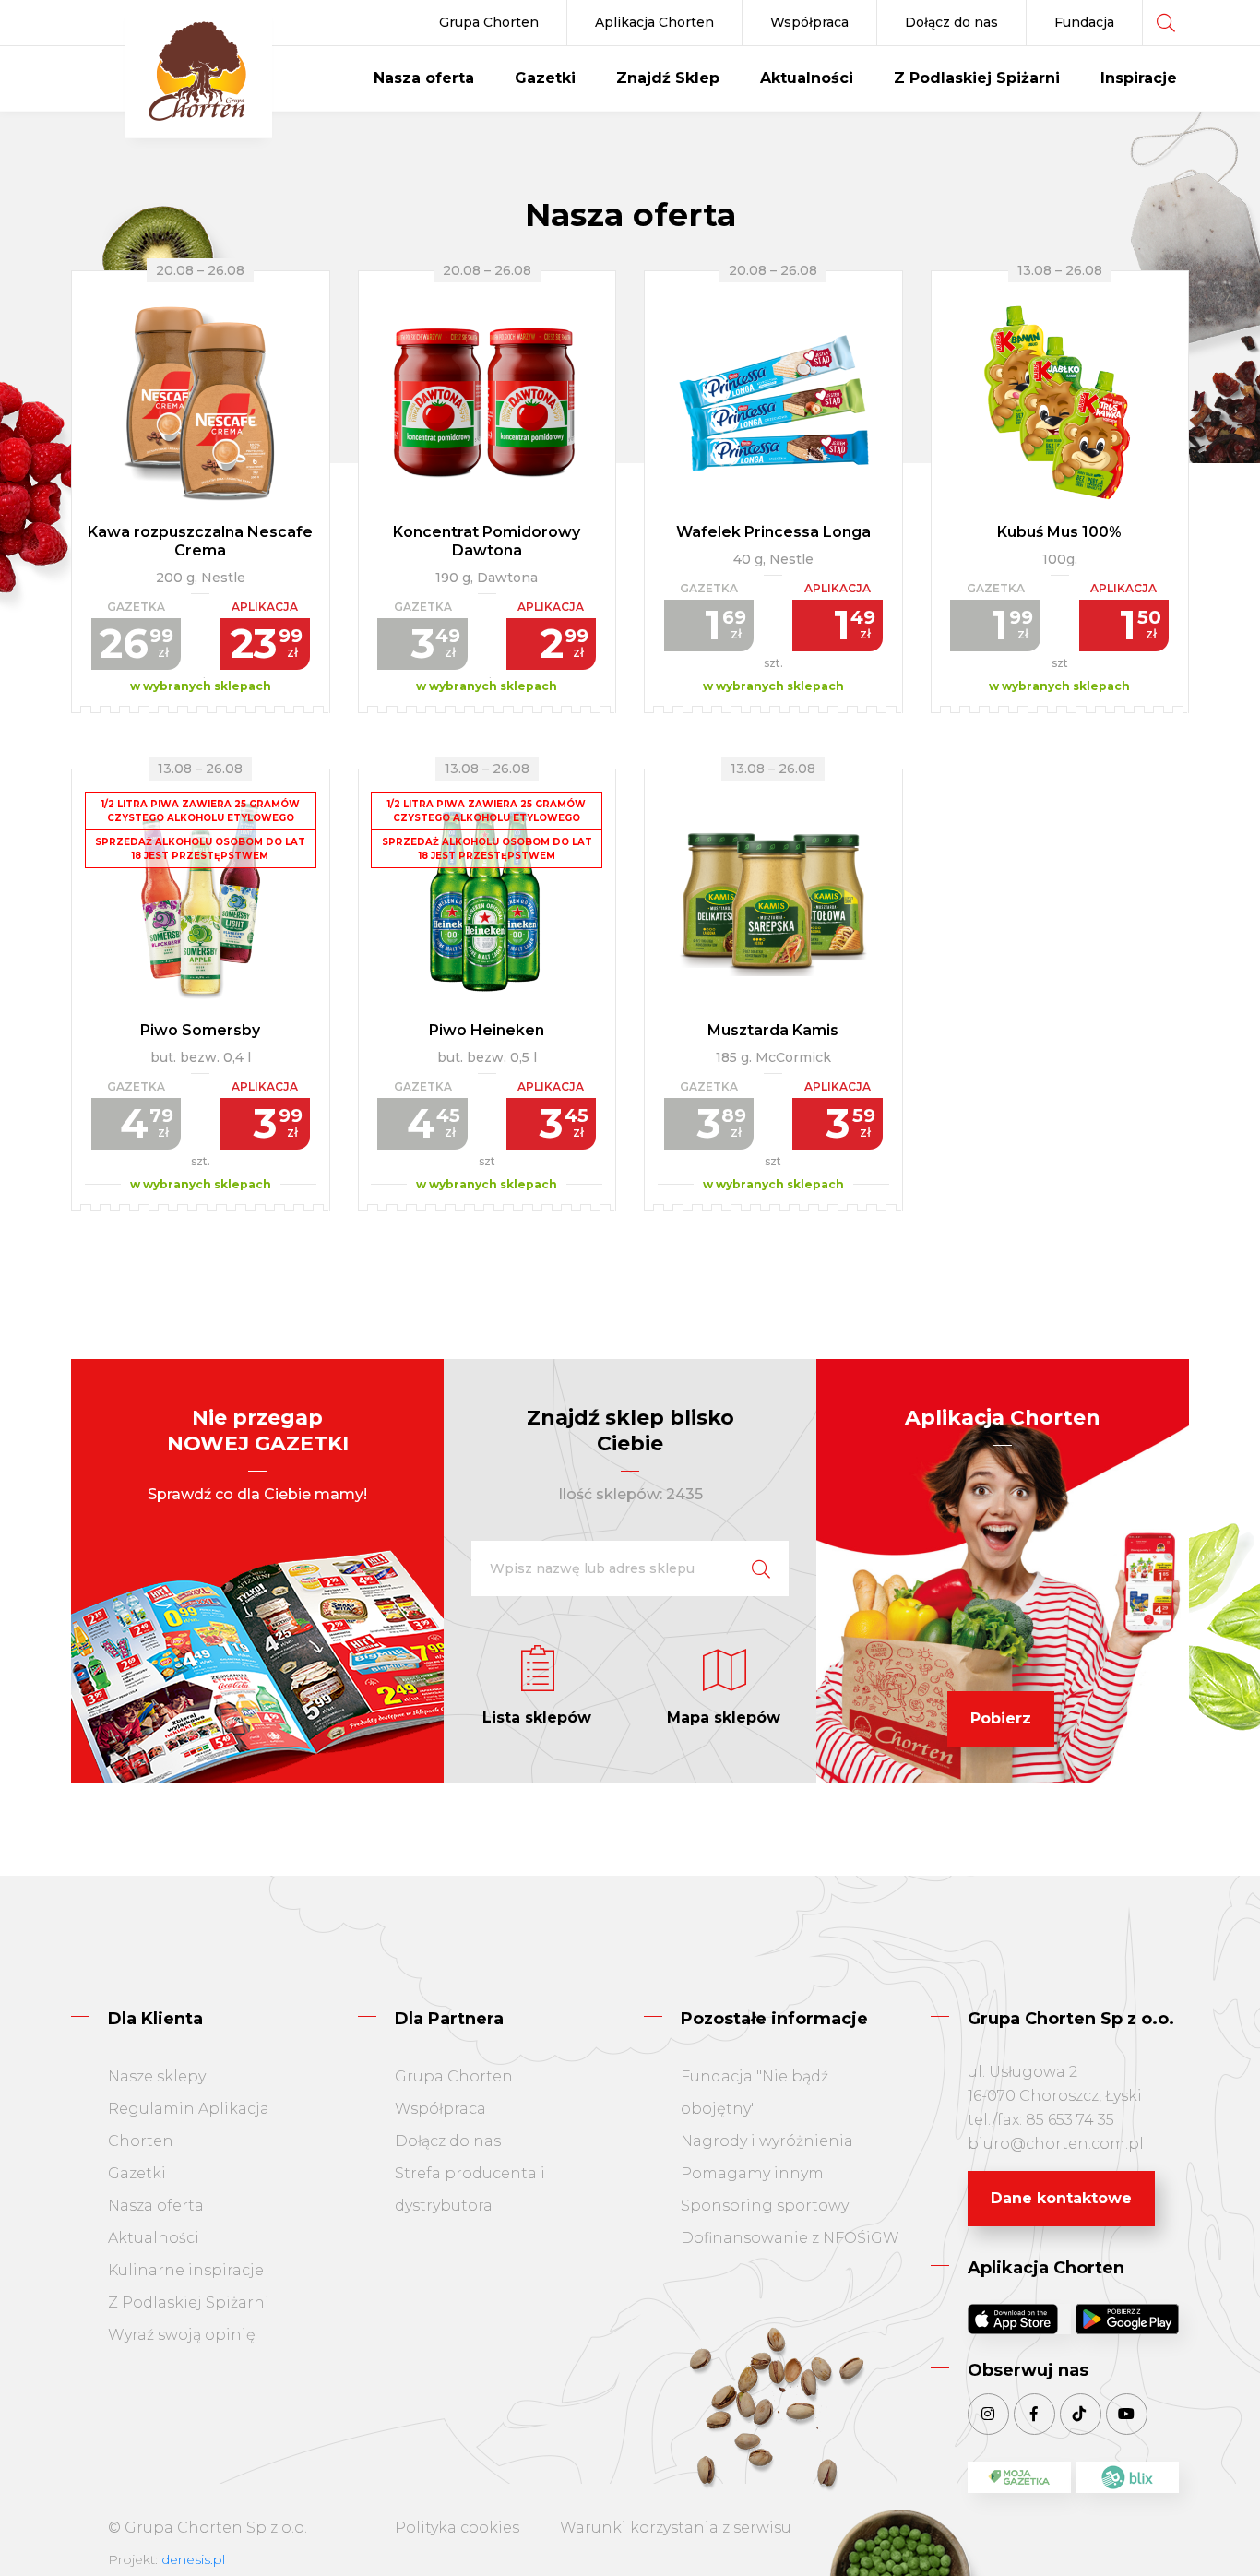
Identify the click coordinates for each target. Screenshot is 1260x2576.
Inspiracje (1139, 78)
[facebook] (1034, 2414)
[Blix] (1127, 2477)
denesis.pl (193, 2559)
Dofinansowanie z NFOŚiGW (790, 2238)
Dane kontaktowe (1061, 2198)
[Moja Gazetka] (1019, 2477)
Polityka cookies (457, 2528)
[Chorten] (198, 73)
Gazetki (545, 78)
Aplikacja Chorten (654, 22)
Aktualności (807, 78)
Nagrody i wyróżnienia (767, 2141)
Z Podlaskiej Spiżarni (977, 78)
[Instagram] (988, 2414)
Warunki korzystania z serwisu (676, 2528)
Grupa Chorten (489, 22)
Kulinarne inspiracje (186, 2270)
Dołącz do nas (951, 22)
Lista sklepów (537, 1717)
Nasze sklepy (157, 2076)
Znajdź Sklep (668, 78)
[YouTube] (1127, 2414)
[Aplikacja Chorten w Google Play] (1127, 2319)
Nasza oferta (424, 78)
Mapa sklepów (724, 1717)
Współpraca (809, 22)
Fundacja (1084, 22)
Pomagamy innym (752, 2173)
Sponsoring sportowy (765, 2206)
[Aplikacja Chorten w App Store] (1019, 2319)
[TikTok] (1081, 2414)
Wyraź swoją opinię (182, 2335)
